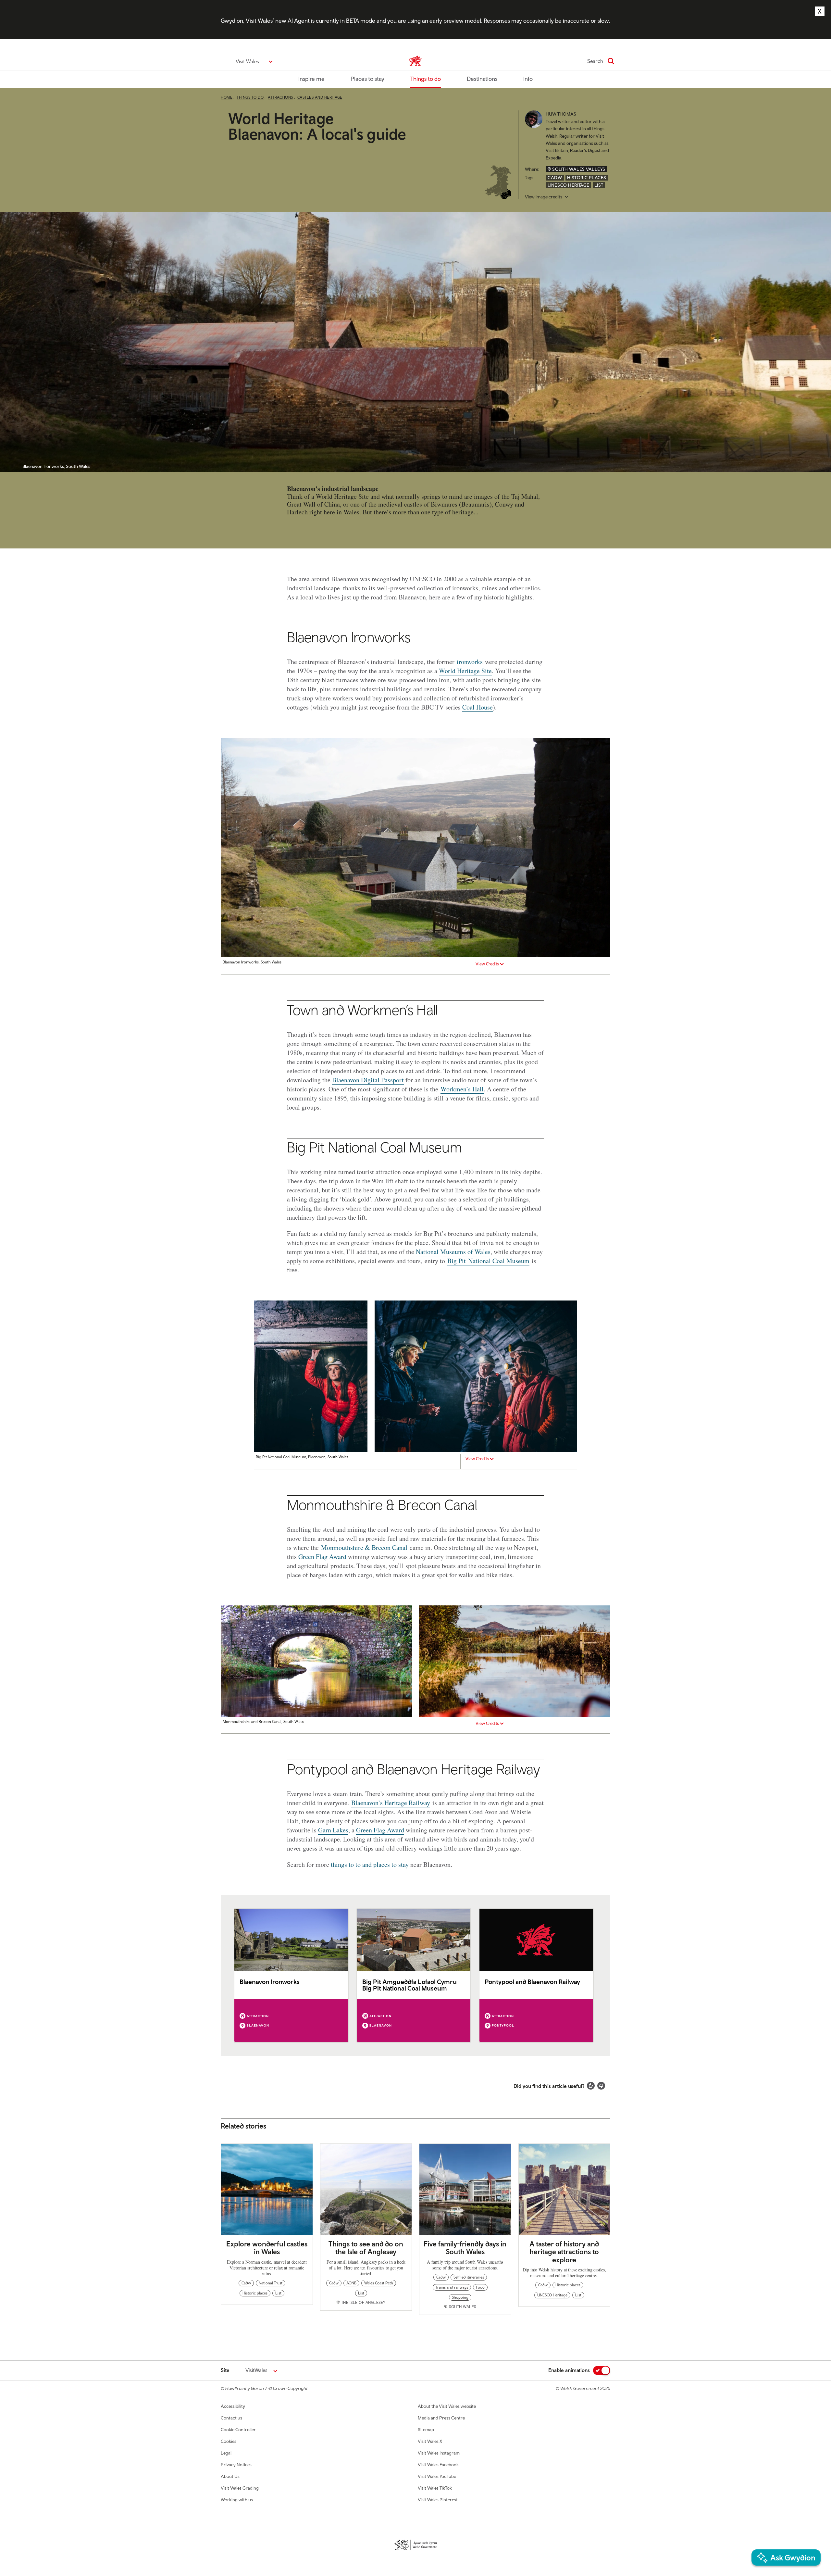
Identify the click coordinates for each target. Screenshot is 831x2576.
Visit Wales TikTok (435, 2488)
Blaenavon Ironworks (270, 1982)
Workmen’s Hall (462, 1089)
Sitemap (426, 2430)
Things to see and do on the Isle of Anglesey (366, 2248)
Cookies (229, 2441)
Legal (226, 2453)
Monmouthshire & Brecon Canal (364, 1547)
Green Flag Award (322, 1557)
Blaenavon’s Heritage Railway (391, 1803)
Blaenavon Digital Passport (368, 1080)
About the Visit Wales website (447, 2406)
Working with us (237, 2500)
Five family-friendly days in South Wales (465, 2248)
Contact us (231, 2418)
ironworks (470, 662)
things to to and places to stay (370, 1864)
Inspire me (311, 79)
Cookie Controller (238, 2430)
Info (528, 79)
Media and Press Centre (441, 2418)
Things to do (426, 79)
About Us (230, 2476)
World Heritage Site (465, 671)
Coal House (478, 707)
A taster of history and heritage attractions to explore (564, 2252)
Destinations (482, 79)
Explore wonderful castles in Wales (267, 2248)
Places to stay (367, 79)
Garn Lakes (333, 1830)
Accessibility (233, 2406)
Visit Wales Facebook (438, 2465)
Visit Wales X (430, 2441)
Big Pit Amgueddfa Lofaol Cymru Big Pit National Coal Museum (409, 1985)
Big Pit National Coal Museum (488, 1261)
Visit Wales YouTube (437, 2476)
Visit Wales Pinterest (438, 2500)
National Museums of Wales (453, 1252)
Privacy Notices (236, 2465)
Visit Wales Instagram (439, 2453)
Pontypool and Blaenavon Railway (532, 1982)
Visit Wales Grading (240, 2488)
